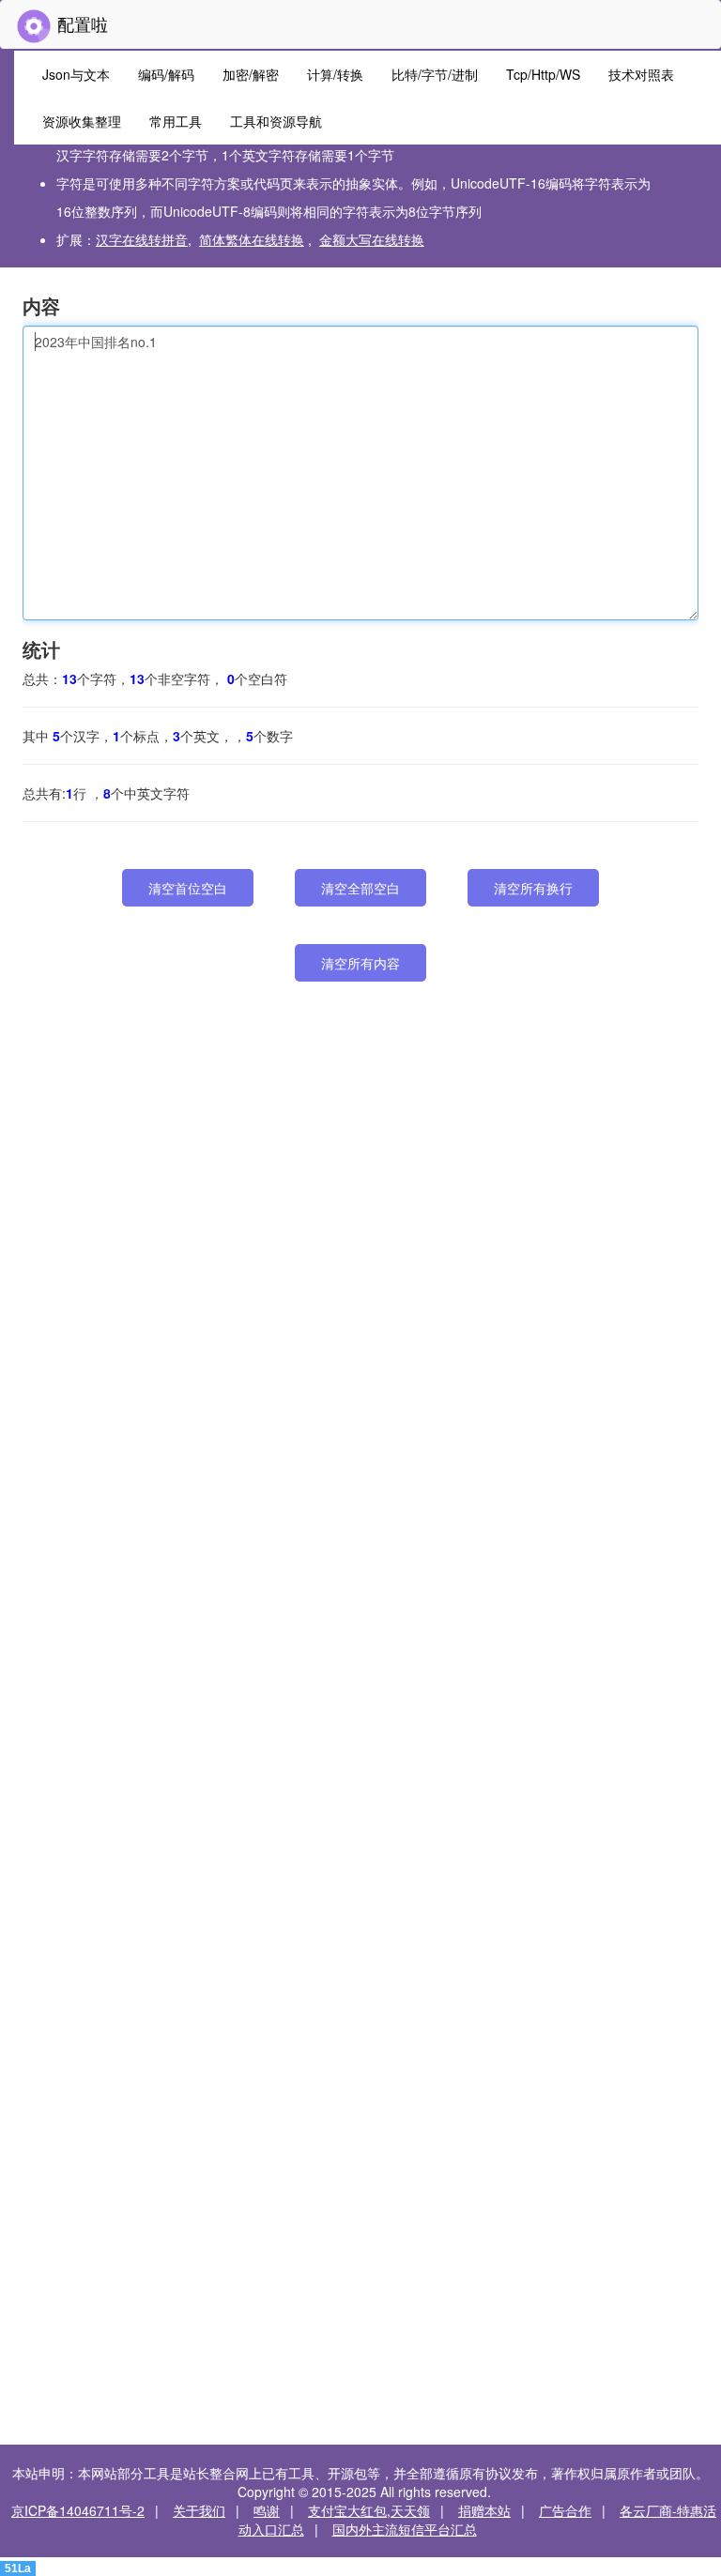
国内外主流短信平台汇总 (405, 2529)
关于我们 (199, 2510)
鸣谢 (267, 2510)
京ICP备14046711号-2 (78, 2510)
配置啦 (80, 23)
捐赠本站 (484, 2510)
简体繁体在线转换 (252, 239)
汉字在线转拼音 (142, 239)
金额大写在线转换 (372, 239)
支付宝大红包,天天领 (369, 2510)
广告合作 (565, 2510)
